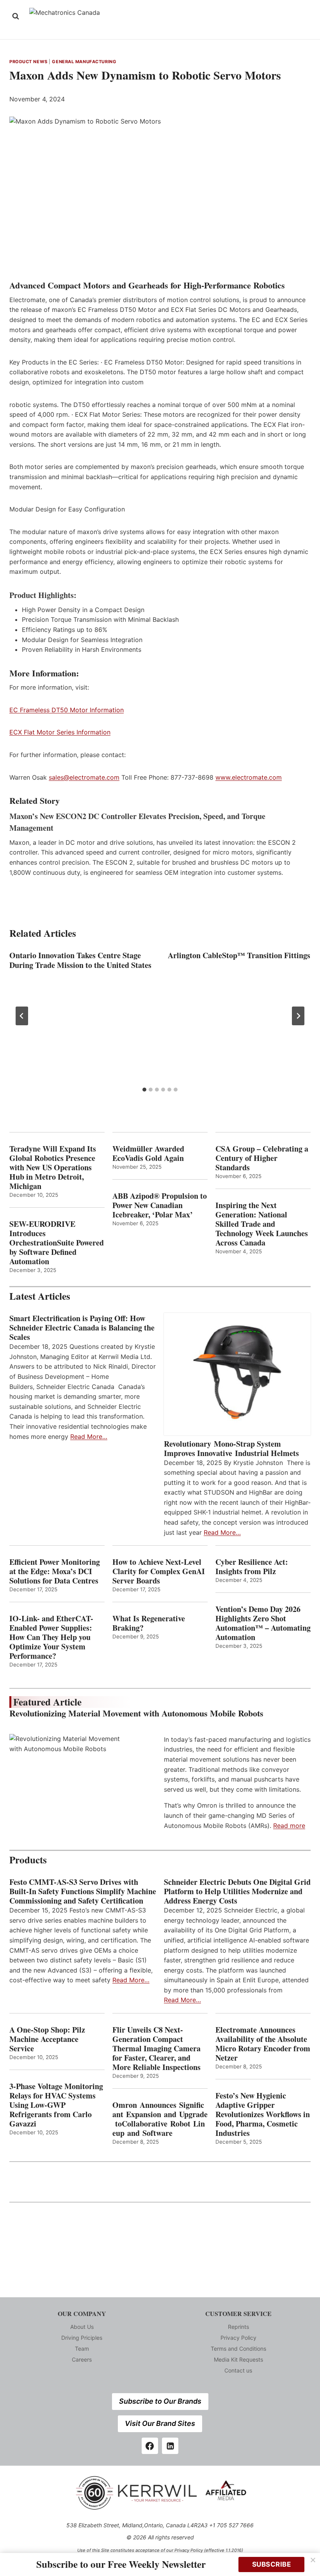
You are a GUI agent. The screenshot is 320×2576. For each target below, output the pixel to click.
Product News (28, 62)
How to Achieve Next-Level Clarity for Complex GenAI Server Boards (159, 1571)
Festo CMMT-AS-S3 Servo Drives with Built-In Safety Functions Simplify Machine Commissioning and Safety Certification (83, 1891)
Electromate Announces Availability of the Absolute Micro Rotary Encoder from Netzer (263, 2044)
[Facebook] (150, 2446)
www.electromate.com (249, 777)
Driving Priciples (82, 2338)
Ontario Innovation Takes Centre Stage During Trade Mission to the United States (80, 960)
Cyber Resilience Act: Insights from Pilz (252, 1567)
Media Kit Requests (238, 2359)
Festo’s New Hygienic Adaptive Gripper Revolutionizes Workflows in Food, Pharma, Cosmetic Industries (263, 2114)
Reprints (238, 2327)
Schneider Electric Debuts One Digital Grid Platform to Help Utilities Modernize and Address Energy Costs (237, 1891)
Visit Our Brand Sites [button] (160, 2423)
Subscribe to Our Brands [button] (160, 2401)
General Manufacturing (84, 62)
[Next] (298, 1016)
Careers (82, 2359)
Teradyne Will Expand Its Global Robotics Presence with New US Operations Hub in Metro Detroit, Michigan (53, 1168)
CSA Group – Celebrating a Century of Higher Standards (262, 1158)
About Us (82, 2327)
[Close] (313, 2560)
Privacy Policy (238, 2338)
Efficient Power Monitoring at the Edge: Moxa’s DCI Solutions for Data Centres (55, 1571)
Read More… (89, 1437)
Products (28, 1860)
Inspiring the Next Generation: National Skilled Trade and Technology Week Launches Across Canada (262, 1224)
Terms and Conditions (238, 2349)
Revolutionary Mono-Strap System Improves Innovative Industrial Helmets (231, 1449)
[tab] (144, 1090)
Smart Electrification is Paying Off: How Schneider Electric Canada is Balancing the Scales (82, 1328)
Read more (289, 1826)
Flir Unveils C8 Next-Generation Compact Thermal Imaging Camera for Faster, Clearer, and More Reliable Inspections (156, 2049)
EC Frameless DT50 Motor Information (67, 710)
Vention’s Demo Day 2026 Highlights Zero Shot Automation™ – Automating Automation (263, 1623)
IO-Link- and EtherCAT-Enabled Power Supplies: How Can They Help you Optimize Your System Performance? (51, 1637)
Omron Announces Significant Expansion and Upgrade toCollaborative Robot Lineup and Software (160, 2119)
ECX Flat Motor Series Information (60, 732)
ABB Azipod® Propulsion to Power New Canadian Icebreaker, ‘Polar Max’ (160, 1205)
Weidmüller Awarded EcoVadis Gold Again (148, 1154)
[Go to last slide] (22, 1016)
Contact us (238, 2370)
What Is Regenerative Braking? (149, 1623)
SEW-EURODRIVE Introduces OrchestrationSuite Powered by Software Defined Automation (57, 1243)
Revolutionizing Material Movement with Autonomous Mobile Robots (136, 1713)
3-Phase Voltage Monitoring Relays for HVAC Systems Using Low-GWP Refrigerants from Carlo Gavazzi (56, 2105)
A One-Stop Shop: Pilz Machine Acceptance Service (47, 2039)
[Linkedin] (170, 2446)
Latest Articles (40, 1296)
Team (82, 2349)
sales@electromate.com (84, 777)
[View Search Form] (16, 16)
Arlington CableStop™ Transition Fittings (239, 955)
